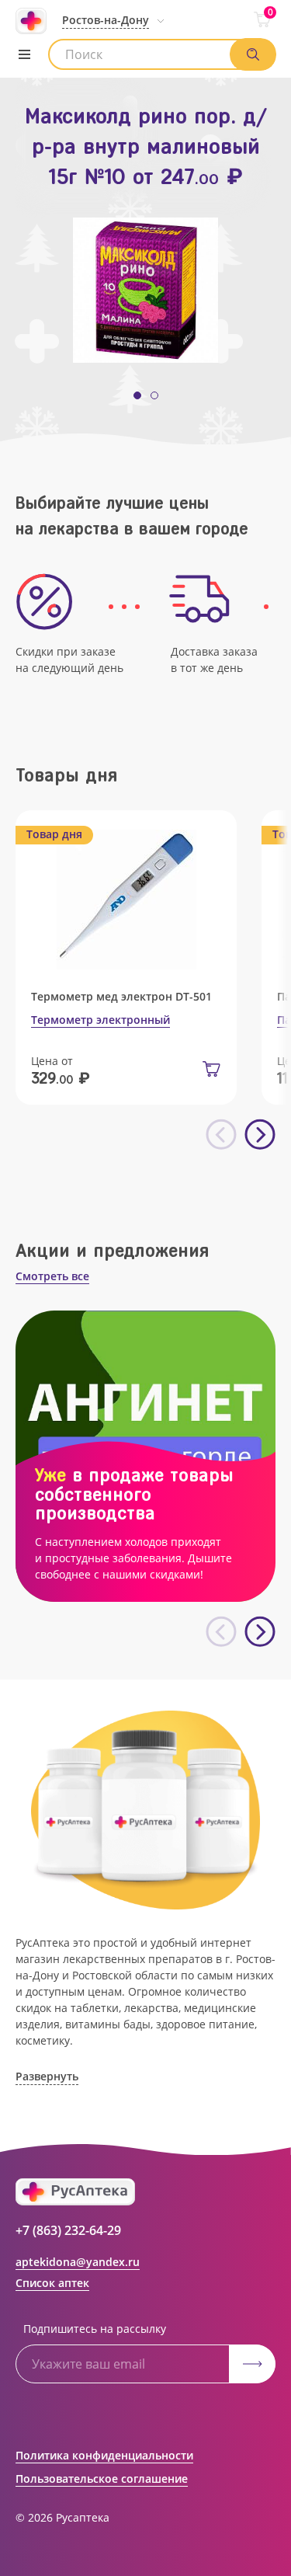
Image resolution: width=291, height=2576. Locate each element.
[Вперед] (260, 1135)
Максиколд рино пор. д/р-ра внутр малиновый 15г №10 (146, 146)
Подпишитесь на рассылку (95, 2329)
